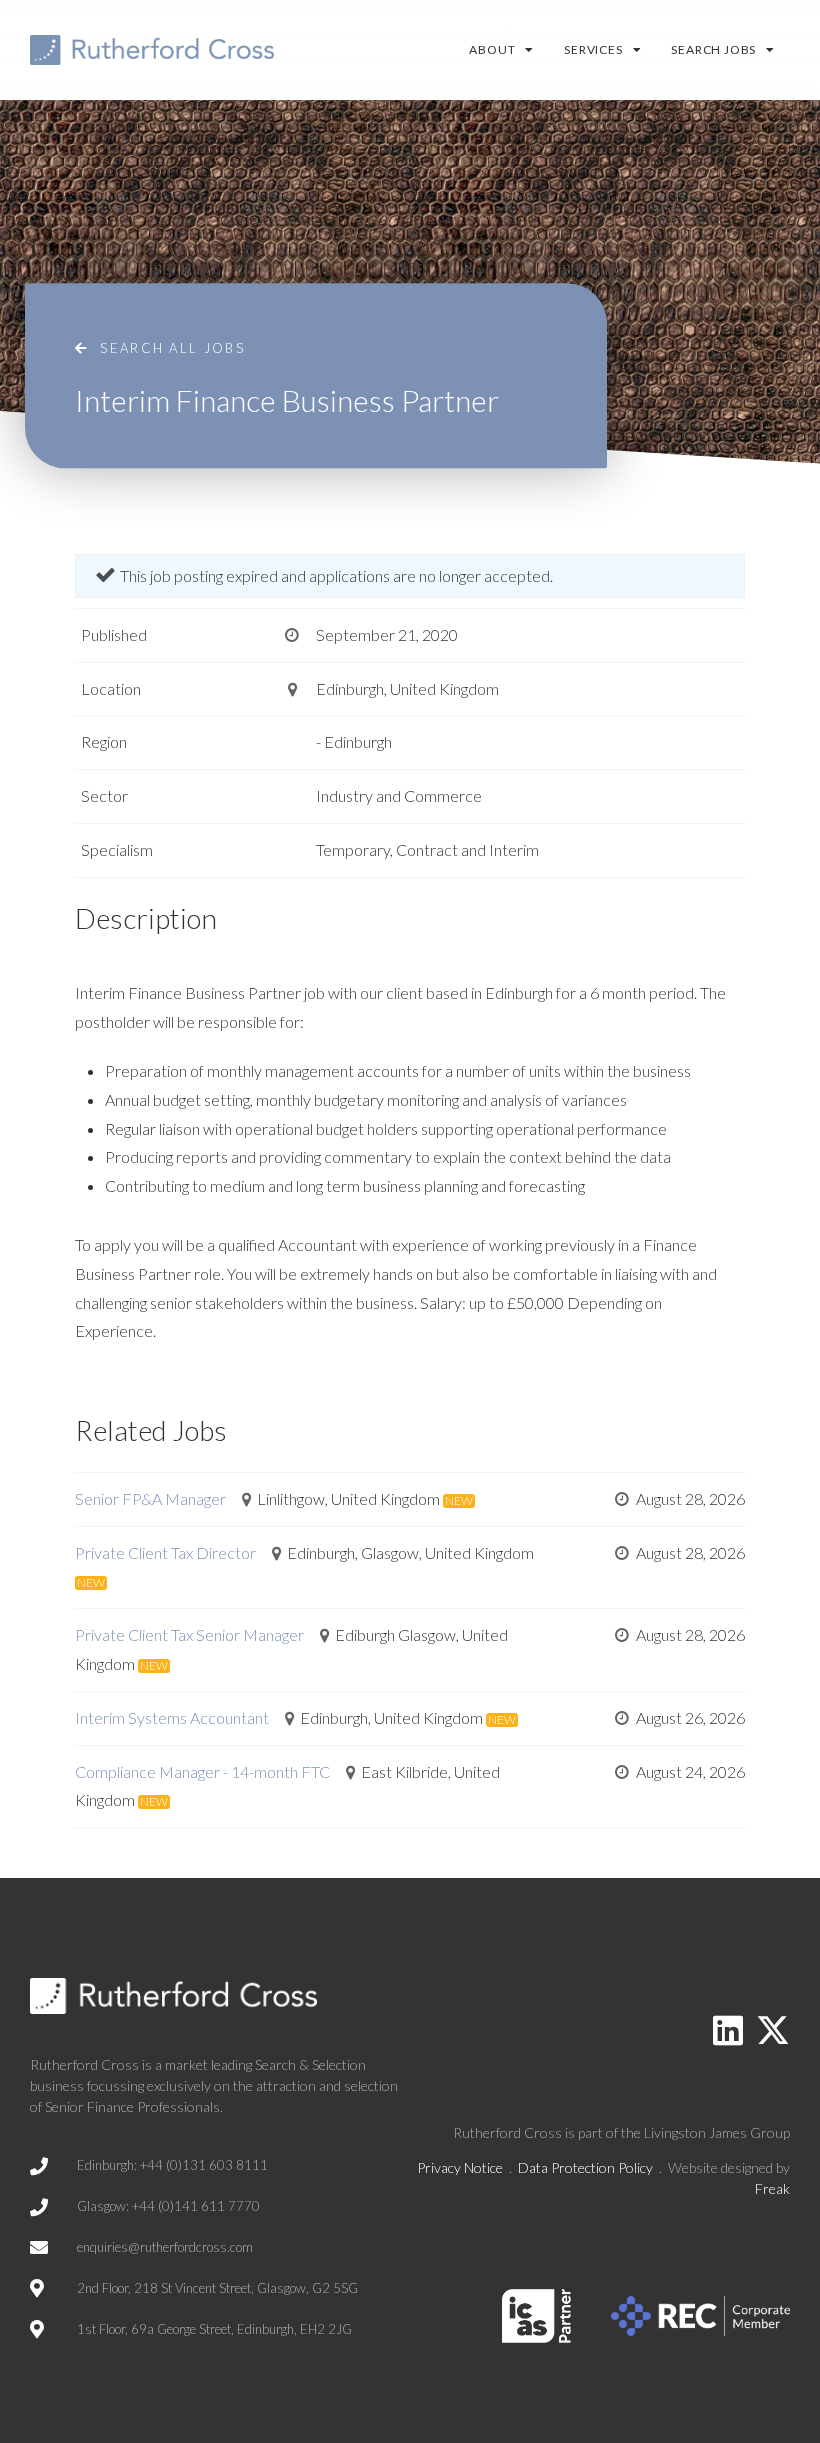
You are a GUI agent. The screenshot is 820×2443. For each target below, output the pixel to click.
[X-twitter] (773, 2030)
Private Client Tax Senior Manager (189, 1634)
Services (593, 49)
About (492, 49)
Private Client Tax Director (165, 1552)
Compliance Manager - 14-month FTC (202, 1771)
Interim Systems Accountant (172, 1717)
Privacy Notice (460, 2167)
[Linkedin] (728, 2030)
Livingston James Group (717, 2132)
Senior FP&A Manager (150, 1498)
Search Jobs (713, 49)
